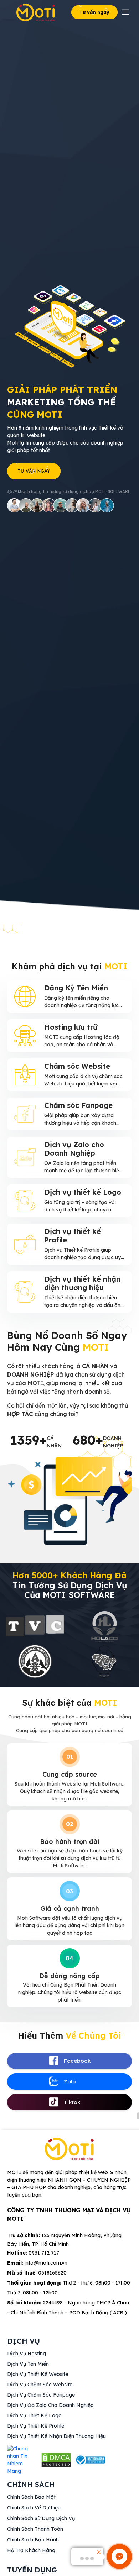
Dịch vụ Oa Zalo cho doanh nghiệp (50, 2405)
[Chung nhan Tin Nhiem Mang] (22, 2460)
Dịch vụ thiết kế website (38, 2374)
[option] (35, 1645)
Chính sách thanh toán (35, 2529)
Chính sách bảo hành (33, 2540)
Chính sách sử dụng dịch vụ (41, 2518)
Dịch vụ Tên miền (28, 2364)
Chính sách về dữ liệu (34, 2508)
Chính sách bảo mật (31, 2497)
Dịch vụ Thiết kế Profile (36, 2426)
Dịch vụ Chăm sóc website (40, 2385)
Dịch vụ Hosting (27, 2354)
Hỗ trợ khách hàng (31, 2550)
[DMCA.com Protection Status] (56, 2460)
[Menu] (126, 12)
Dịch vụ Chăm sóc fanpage (41, 2395)
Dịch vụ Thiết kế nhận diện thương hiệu (56, 2436)
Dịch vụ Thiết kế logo (34, 2415)
